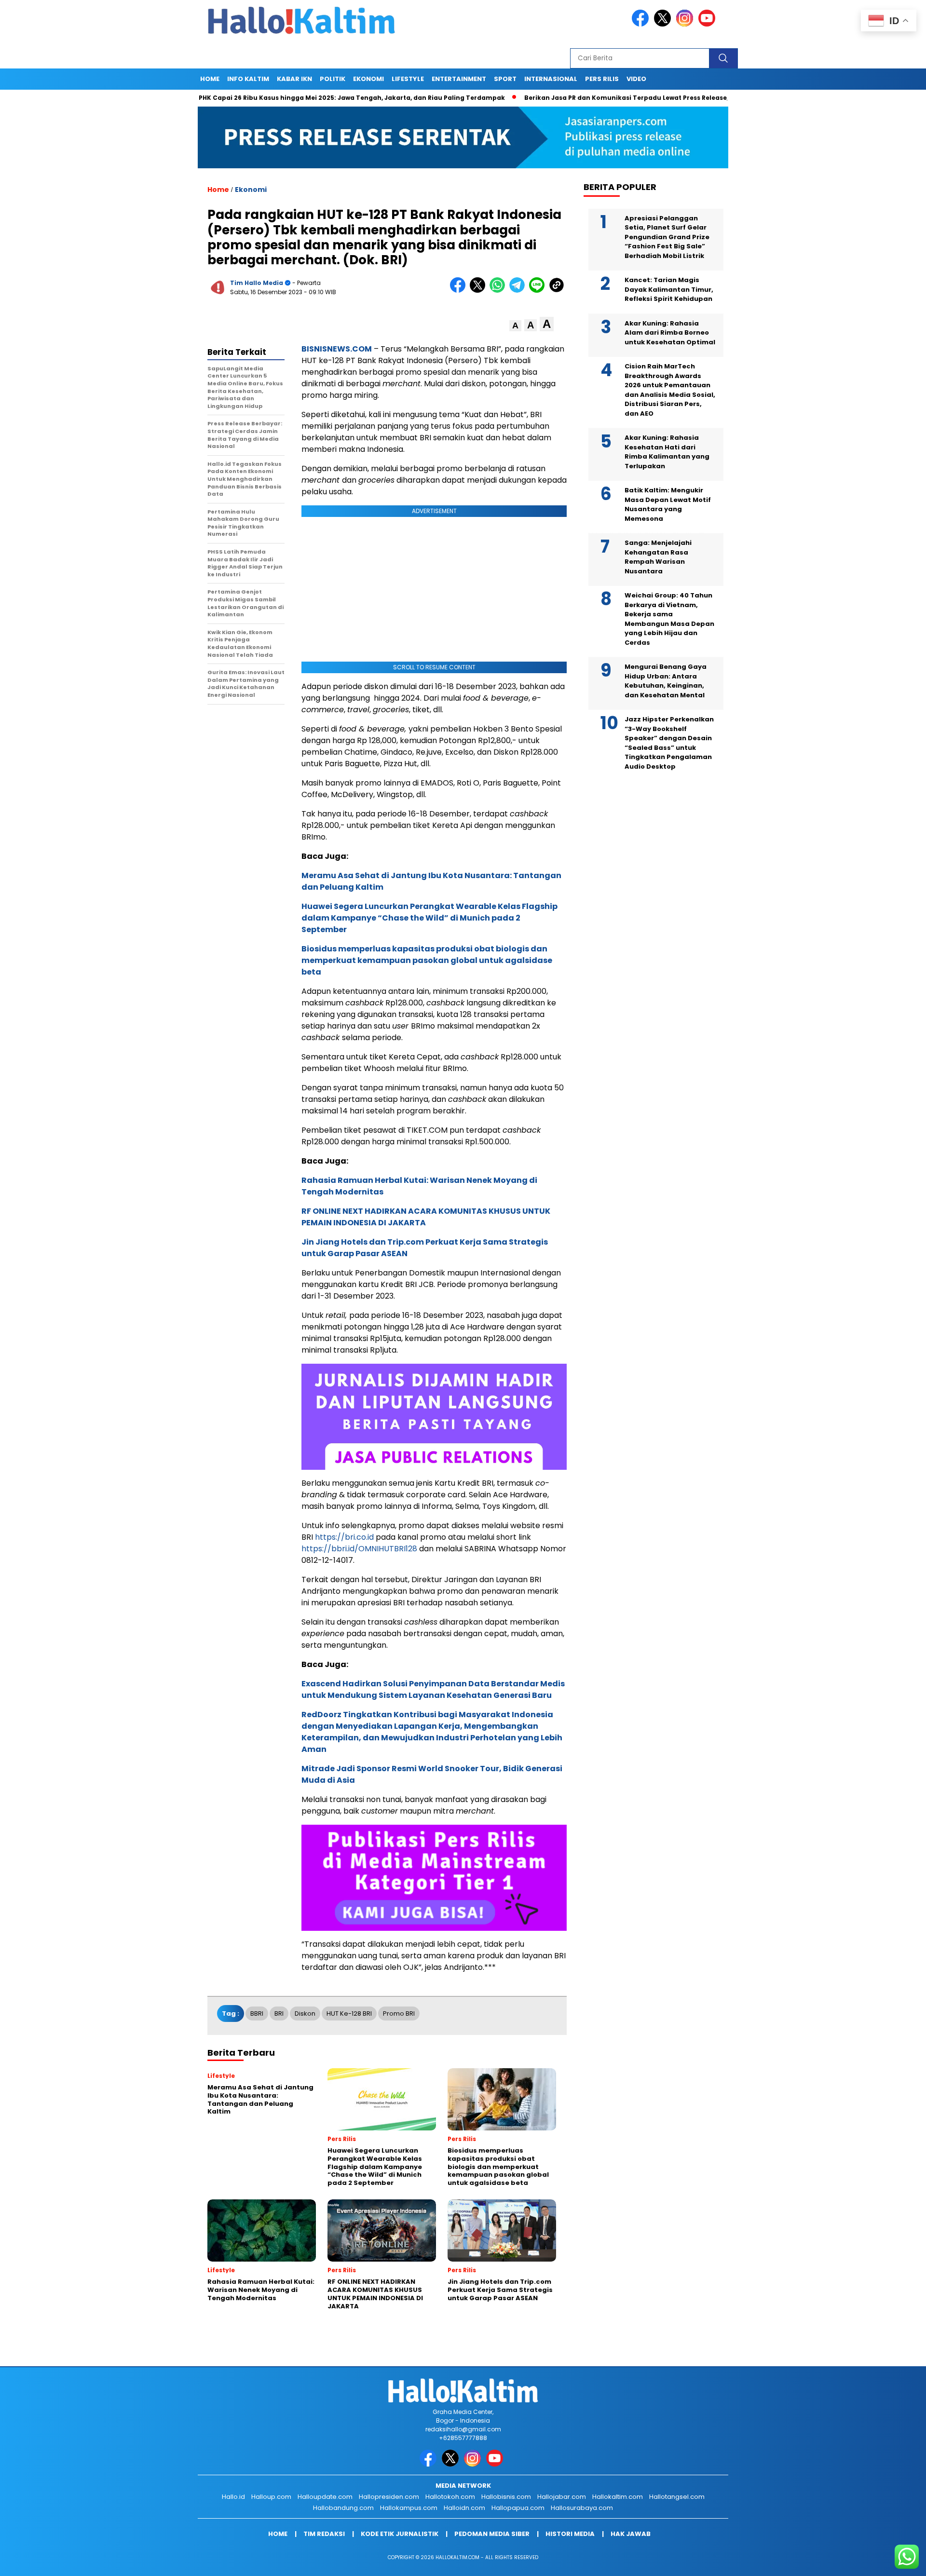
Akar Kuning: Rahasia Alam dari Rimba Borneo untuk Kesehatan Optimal (670, 333)
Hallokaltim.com (618, 2497)
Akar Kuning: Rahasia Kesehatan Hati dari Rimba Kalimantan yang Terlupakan (667, 452)
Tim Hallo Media (257, 283)
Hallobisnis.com (506, 2497)
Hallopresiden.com (389, 2497)
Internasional (551, 79)
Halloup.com (271, 2497)
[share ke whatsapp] (499, 291)
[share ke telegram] (519, 291)
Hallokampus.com (409, 2508)
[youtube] (708, 24)
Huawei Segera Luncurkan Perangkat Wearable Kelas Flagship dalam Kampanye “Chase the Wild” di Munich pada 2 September (429, 918)
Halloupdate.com (325, 2497)
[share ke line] (539, 291)
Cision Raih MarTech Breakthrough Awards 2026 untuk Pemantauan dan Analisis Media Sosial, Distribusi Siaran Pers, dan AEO (670, 390)
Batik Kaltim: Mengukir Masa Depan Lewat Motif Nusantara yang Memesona (668, 504)
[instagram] (686, 24)
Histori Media (570, 2534)
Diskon (305, 2013)
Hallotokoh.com (450, 2497)
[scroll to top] (890, 2561)
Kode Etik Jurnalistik (400, 2534)
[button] (515, 326)
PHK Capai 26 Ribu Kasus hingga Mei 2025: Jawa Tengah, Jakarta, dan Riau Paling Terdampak (288, 98)
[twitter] (664, 24)
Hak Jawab (631, 2534)
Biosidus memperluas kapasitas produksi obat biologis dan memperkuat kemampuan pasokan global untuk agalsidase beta (427, 960)
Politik (333, 79)
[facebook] (642, 24)
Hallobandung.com (343, 2508)
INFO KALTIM (248, 79)
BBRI (257, 2013)
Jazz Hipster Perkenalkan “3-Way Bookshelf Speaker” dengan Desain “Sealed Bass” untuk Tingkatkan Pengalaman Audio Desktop (669, 743)
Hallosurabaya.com (582, 2508)
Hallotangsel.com (677, 2497)
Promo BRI (399, 2013)
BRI (279, 2013)
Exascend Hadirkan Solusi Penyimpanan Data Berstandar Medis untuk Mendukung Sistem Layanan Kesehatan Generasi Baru (433, 1689)
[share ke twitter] (480, 291)
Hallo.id (233, 2497)
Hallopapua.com (518, 2508)
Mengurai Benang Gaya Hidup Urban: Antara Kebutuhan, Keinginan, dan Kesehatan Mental (666, 681)
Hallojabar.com (562, 2497)
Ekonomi (368, 79)
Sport (505, 79)
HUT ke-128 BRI (349, 2013)
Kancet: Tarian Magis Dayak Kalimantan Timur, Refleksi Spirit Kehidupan (669, 289)
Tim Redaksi (324, 2534)
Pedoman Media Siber (492, 2534)
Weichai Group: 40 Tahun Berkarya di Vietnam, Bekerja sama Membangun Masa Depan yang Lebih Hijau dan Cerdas (669, 619)
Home (210, 79)
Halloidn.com (464, 2508)
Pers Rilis (602, 79)
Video (636, 79)
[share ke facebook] (460, 291)
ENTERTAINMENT (459, 79)
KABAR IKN (294, 79)
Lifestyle (408, 79)
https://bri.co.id (344, 1537)
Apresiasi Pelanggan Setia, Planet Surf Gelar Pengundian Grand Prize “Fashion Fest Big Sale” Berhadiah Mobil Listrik (667, 237)
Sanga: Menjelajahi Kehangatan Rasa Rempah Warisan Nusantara (658, 557)
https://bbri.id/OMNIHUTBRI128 (359, 1549)
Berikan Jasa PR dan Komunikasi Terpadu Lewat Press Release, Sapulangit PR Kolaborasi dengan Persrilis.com (641, 98)
